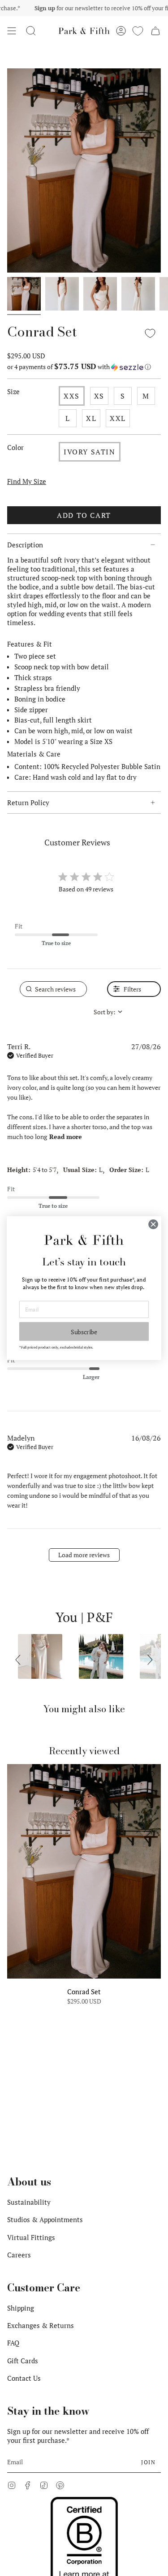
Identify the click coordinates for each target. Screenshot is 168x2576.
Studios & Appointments (45, 2219)
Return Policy (28, 803)
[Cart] (155, 31)
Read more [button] (66, 1137)
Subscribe (84, 1331)
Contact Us (24, 2378)
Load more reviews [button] (84, 1555)
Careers (19, 2255)
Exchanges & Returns (41, 2325)
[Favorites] (138, 31)
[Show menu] (12, 31)
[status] (53, 989)
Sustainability (29, 2202)
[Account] (121, 31)
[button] (31, 31)
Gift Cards (23, 2361)
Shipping (21, 2308)
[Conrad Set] (84, 1871)
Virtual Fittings (31, 2237)
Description (25, 545)
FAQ (13, 2343)
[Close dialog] (153, 1224)
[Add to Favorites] (150, 333)
